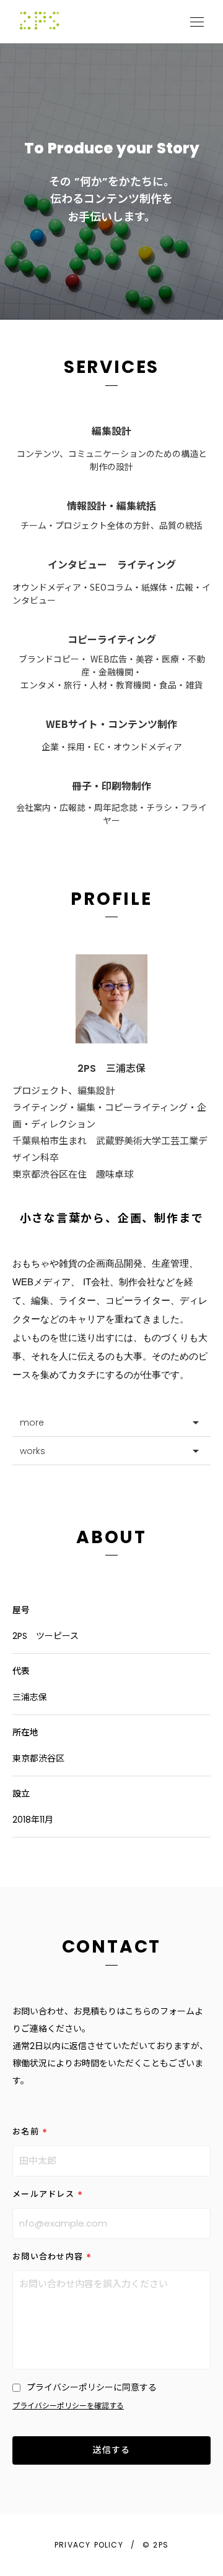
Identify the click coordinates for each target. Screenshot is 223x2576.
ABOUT (111, 1538)
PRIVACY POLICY (89, 2545)
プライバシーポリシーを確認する (68, 2406)
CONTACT (112, 1947)
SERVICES (111, 367)
